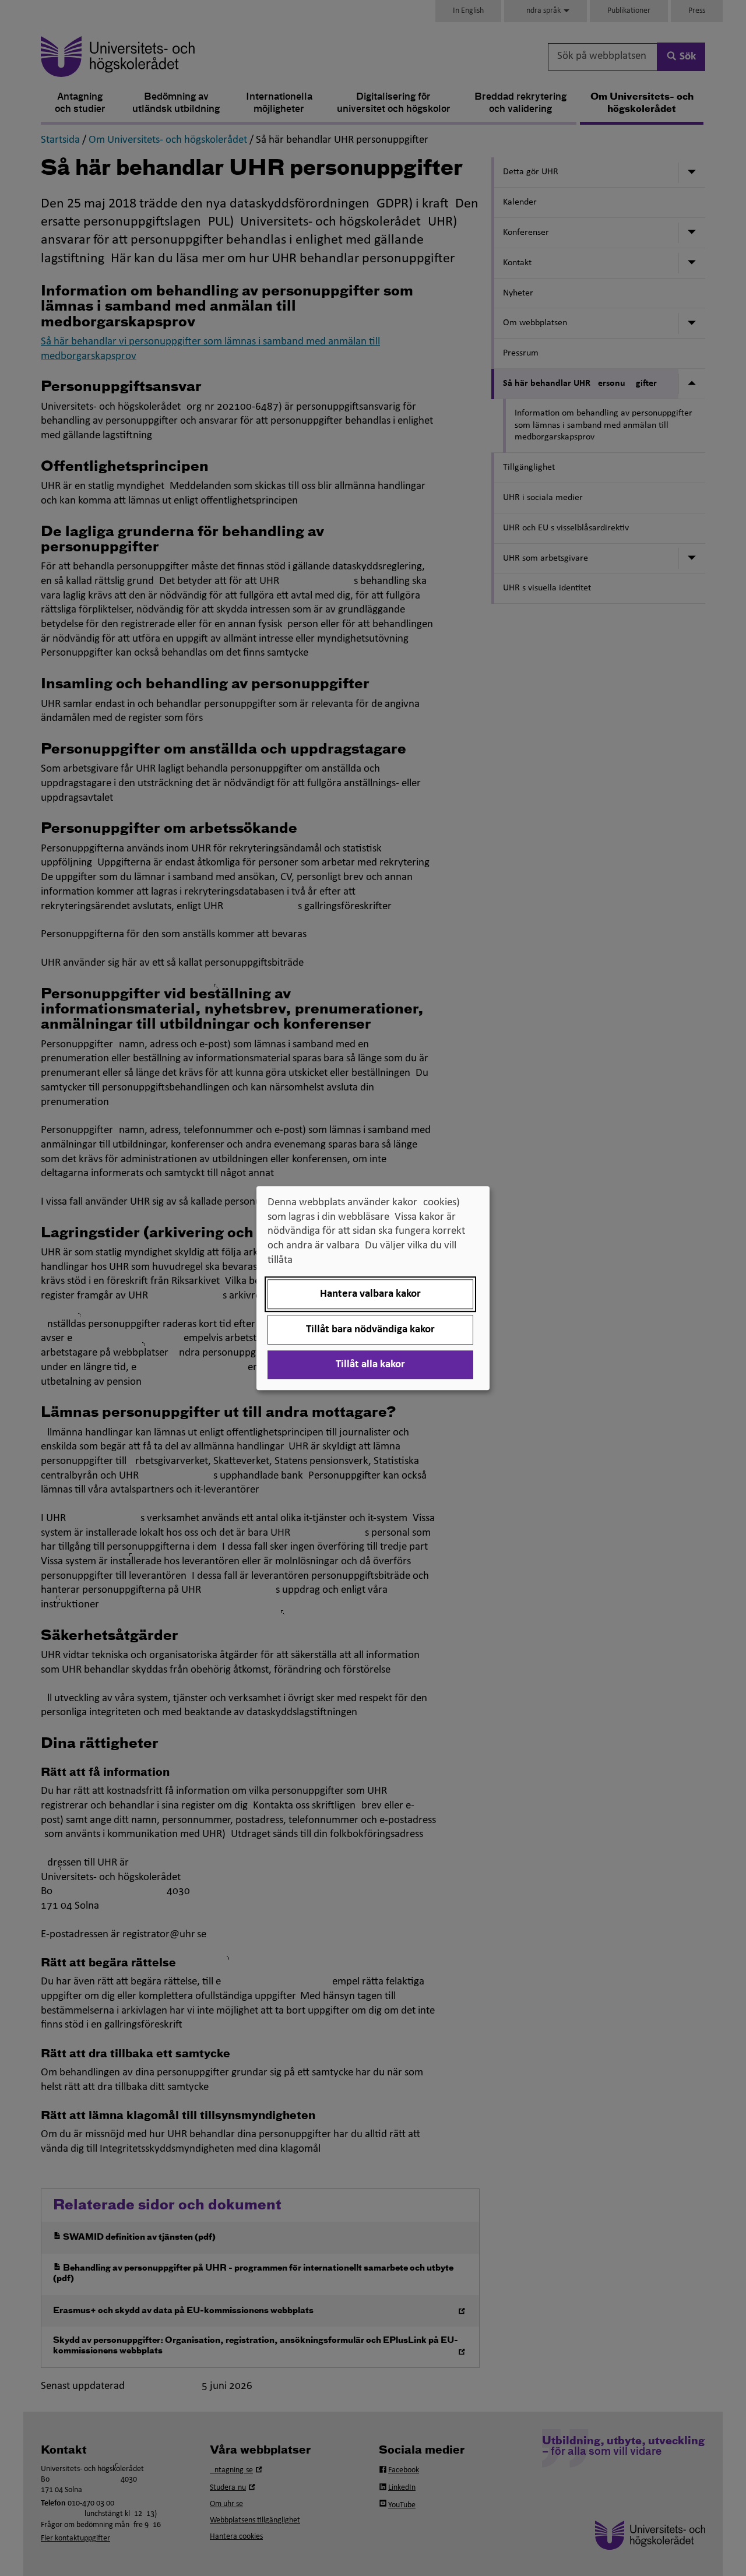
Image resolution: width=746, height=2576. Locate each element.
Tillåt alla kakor (370, 1365)
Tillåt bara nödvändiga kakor (370, 1330)
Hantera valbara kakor (370, 1294)
